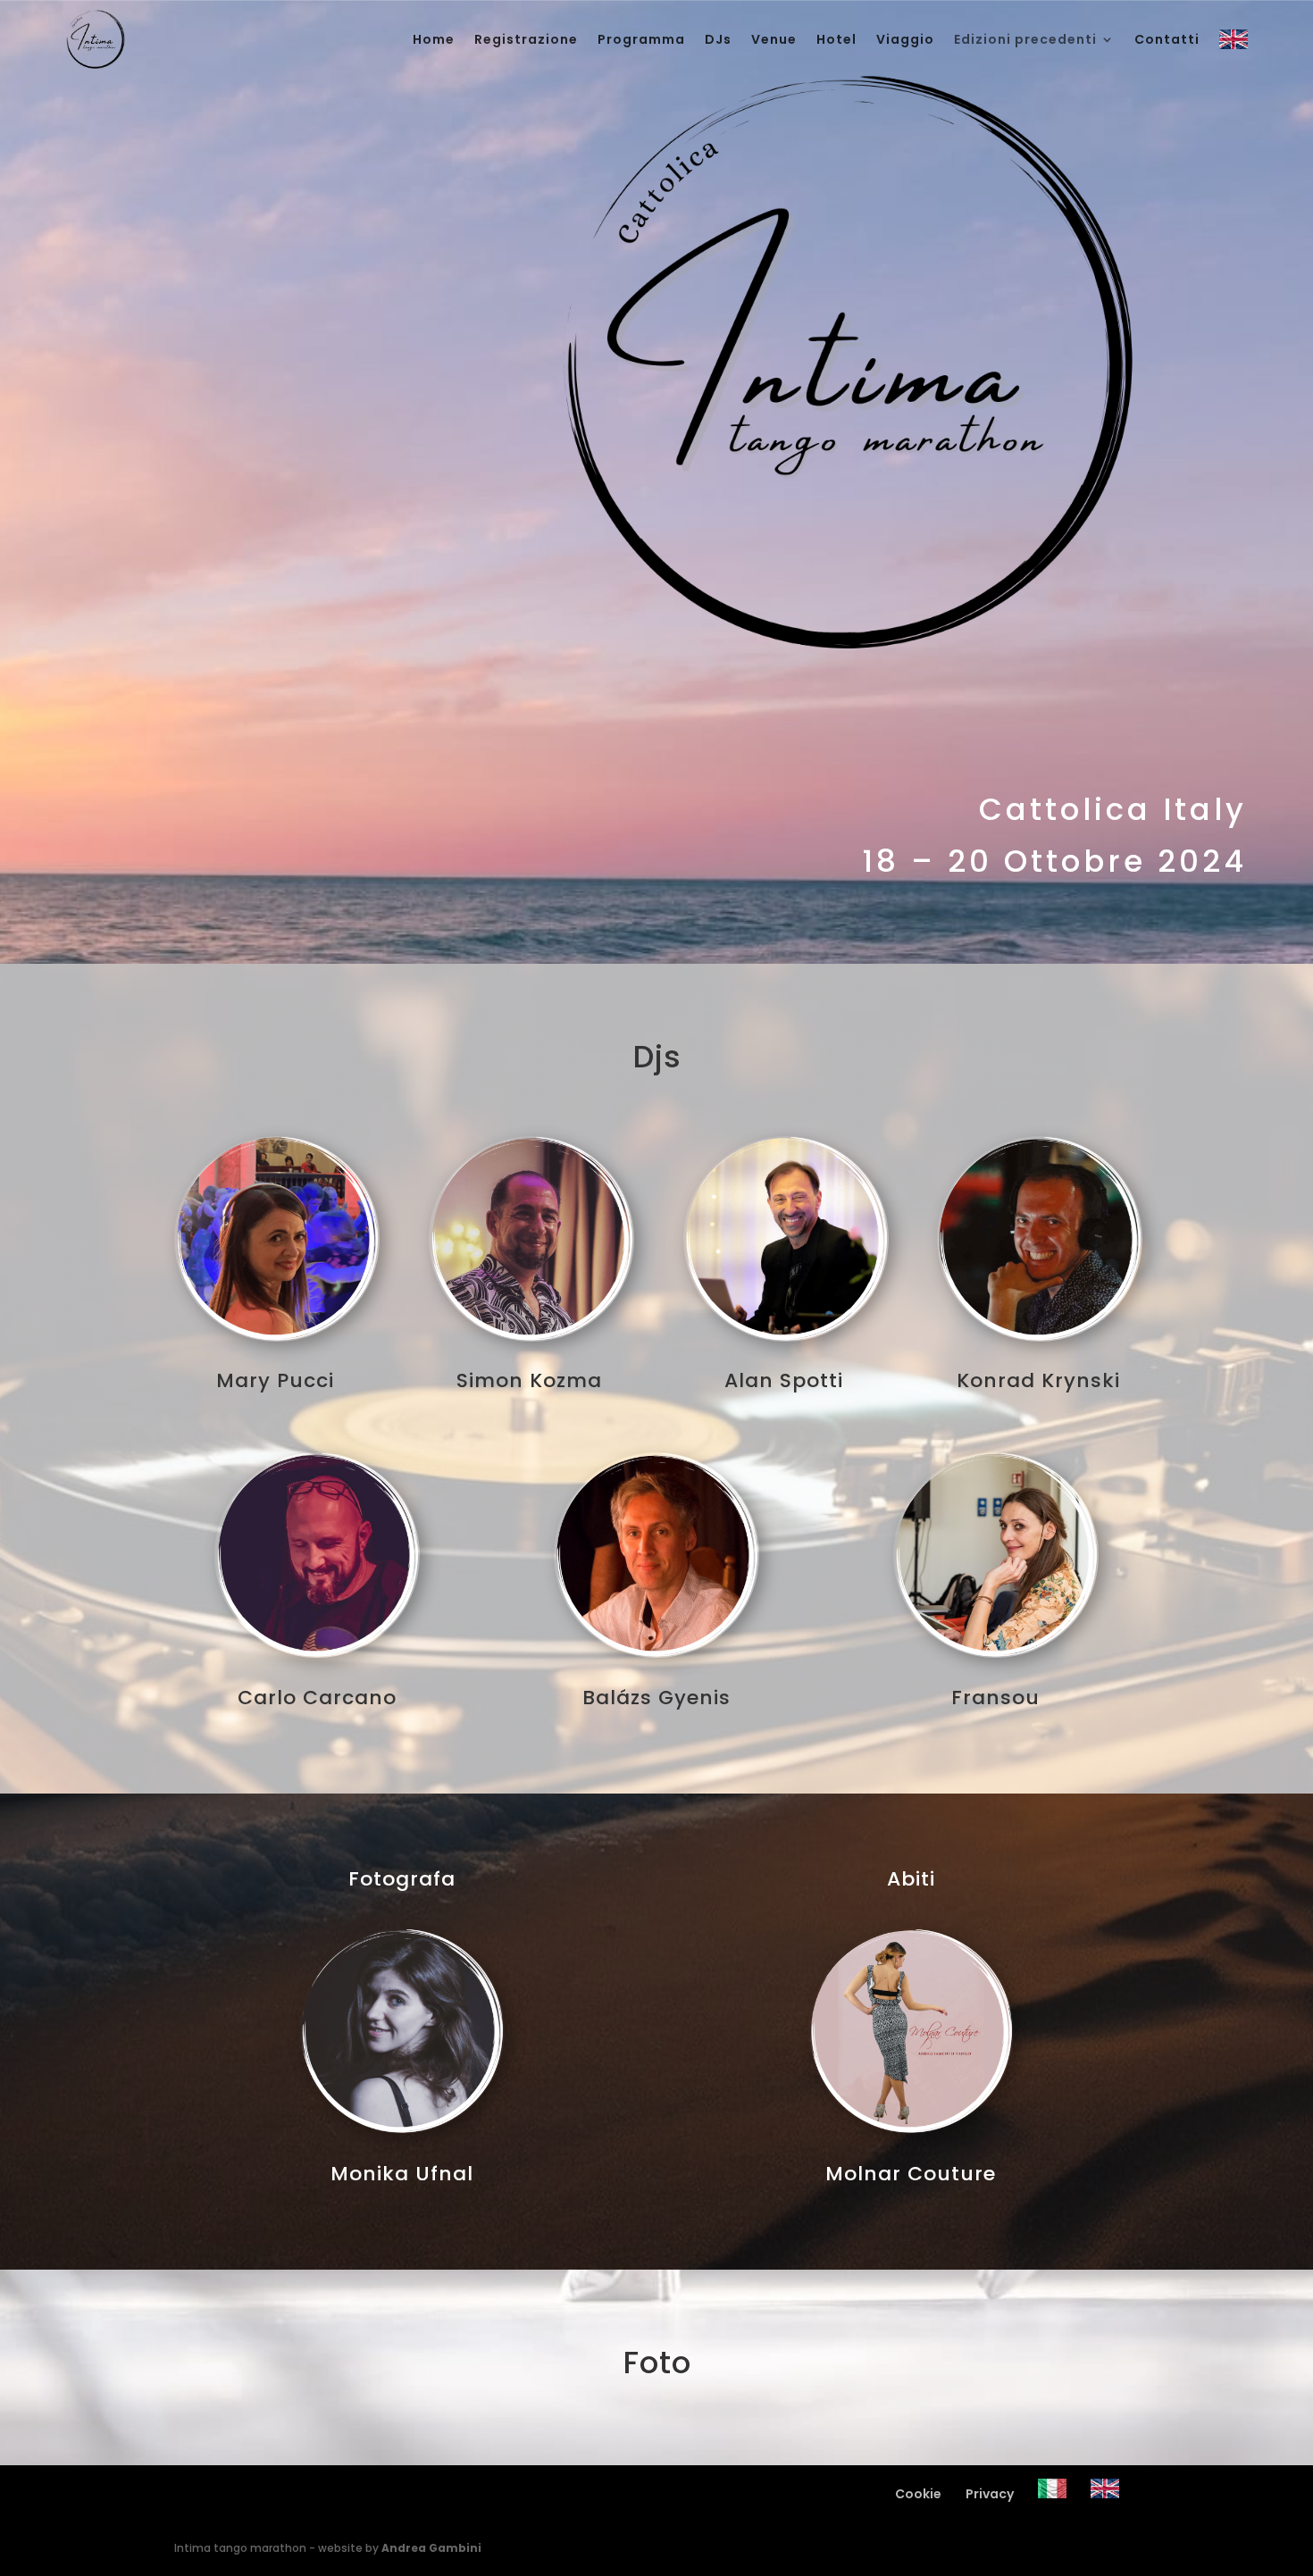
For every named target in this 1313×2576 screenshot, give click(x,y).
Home (434, 39)
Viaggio (905, 39)
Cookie (918, 2494)
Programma (641, 39)
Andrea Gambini (431, 2548)
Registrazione (526, 39)
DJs (718, 39)
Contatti (1167, 39)
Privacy (990, 2494)
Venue (774, 39)
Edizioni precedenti (1025, 39)
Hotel (836, 39)
